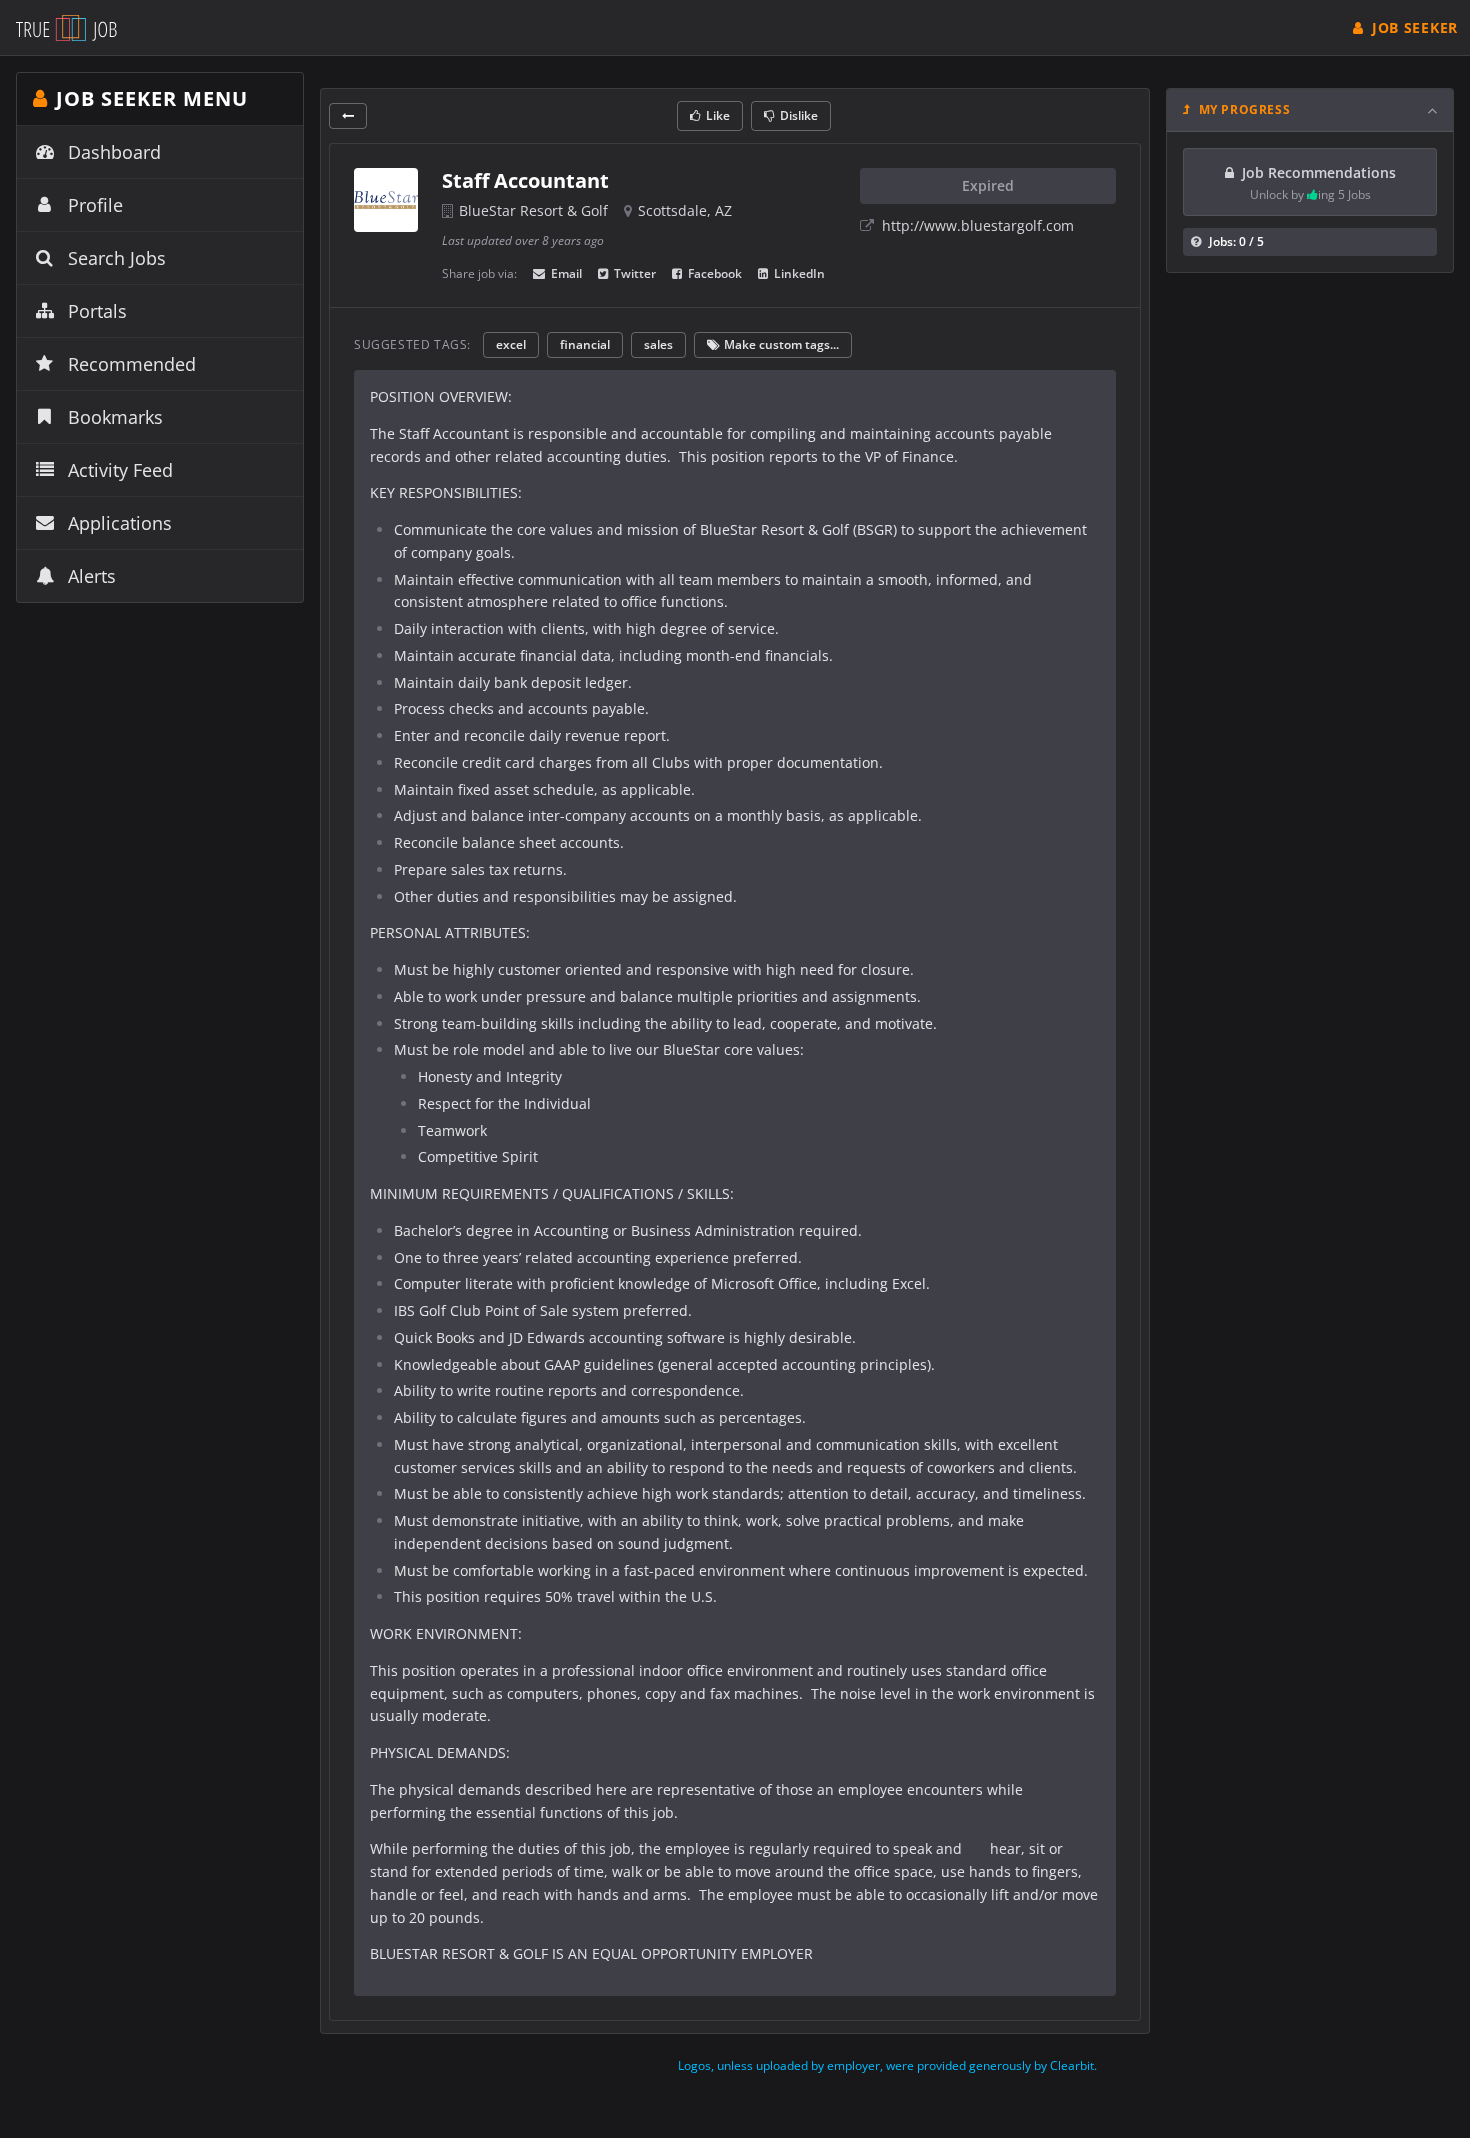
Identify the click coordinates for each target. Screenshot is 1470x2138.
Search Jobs (117, 258)
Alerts (92, 576)
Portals (97, 311)
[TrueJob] (66, 27)
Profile (95, 205)
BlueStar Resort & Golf (533, 210)
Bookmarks (115, 417)
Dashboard (114, 152)
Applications (120, 523)
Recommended (132, 364)
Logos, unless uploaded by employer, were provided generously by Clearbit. (887, 2065)
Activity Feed (120, 470)
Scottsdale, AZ (685, 210)
